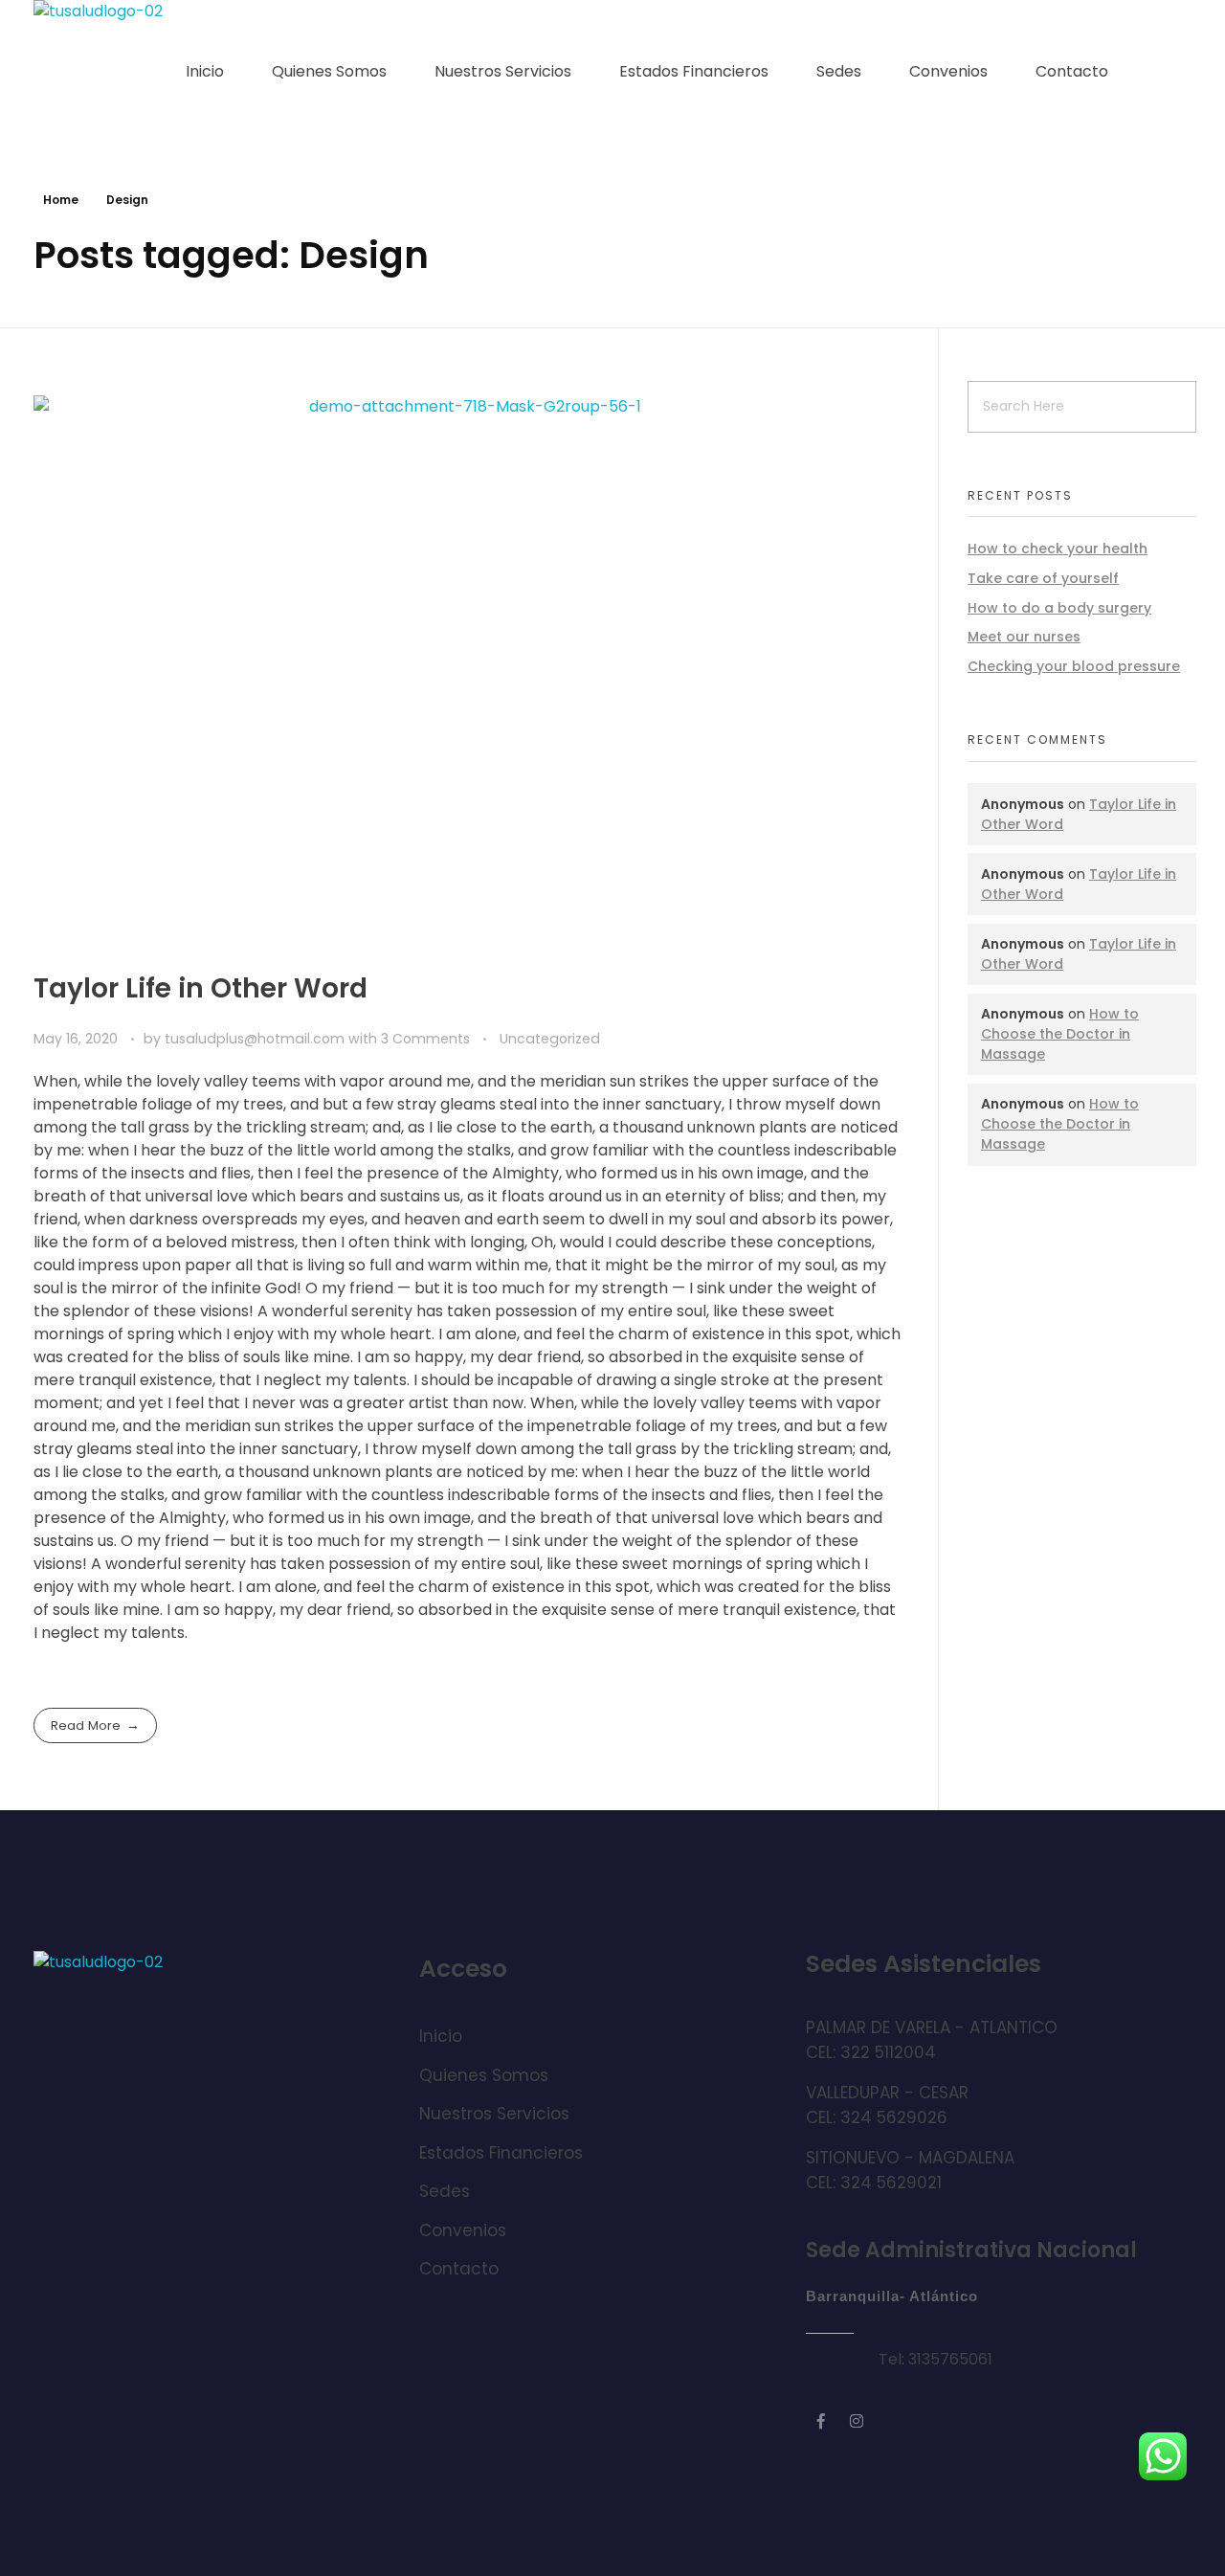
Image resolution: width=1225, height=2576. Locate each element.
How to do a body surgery (1059, 608)
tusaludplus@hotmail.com (256, 1039)
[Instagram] (857, 2421)
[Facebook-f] (821, 2421)
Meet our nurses (1024, 637)
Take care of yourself (1043, 578)
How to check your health (1058, 549)
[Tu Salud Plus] (105, 72)
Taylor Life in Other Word (200, 988)
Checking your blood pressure (1074, 666)
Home (61, 200)
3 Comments (425, 1039)
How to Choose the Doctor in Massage (1060, 1034)
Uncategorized (550, 1039)
